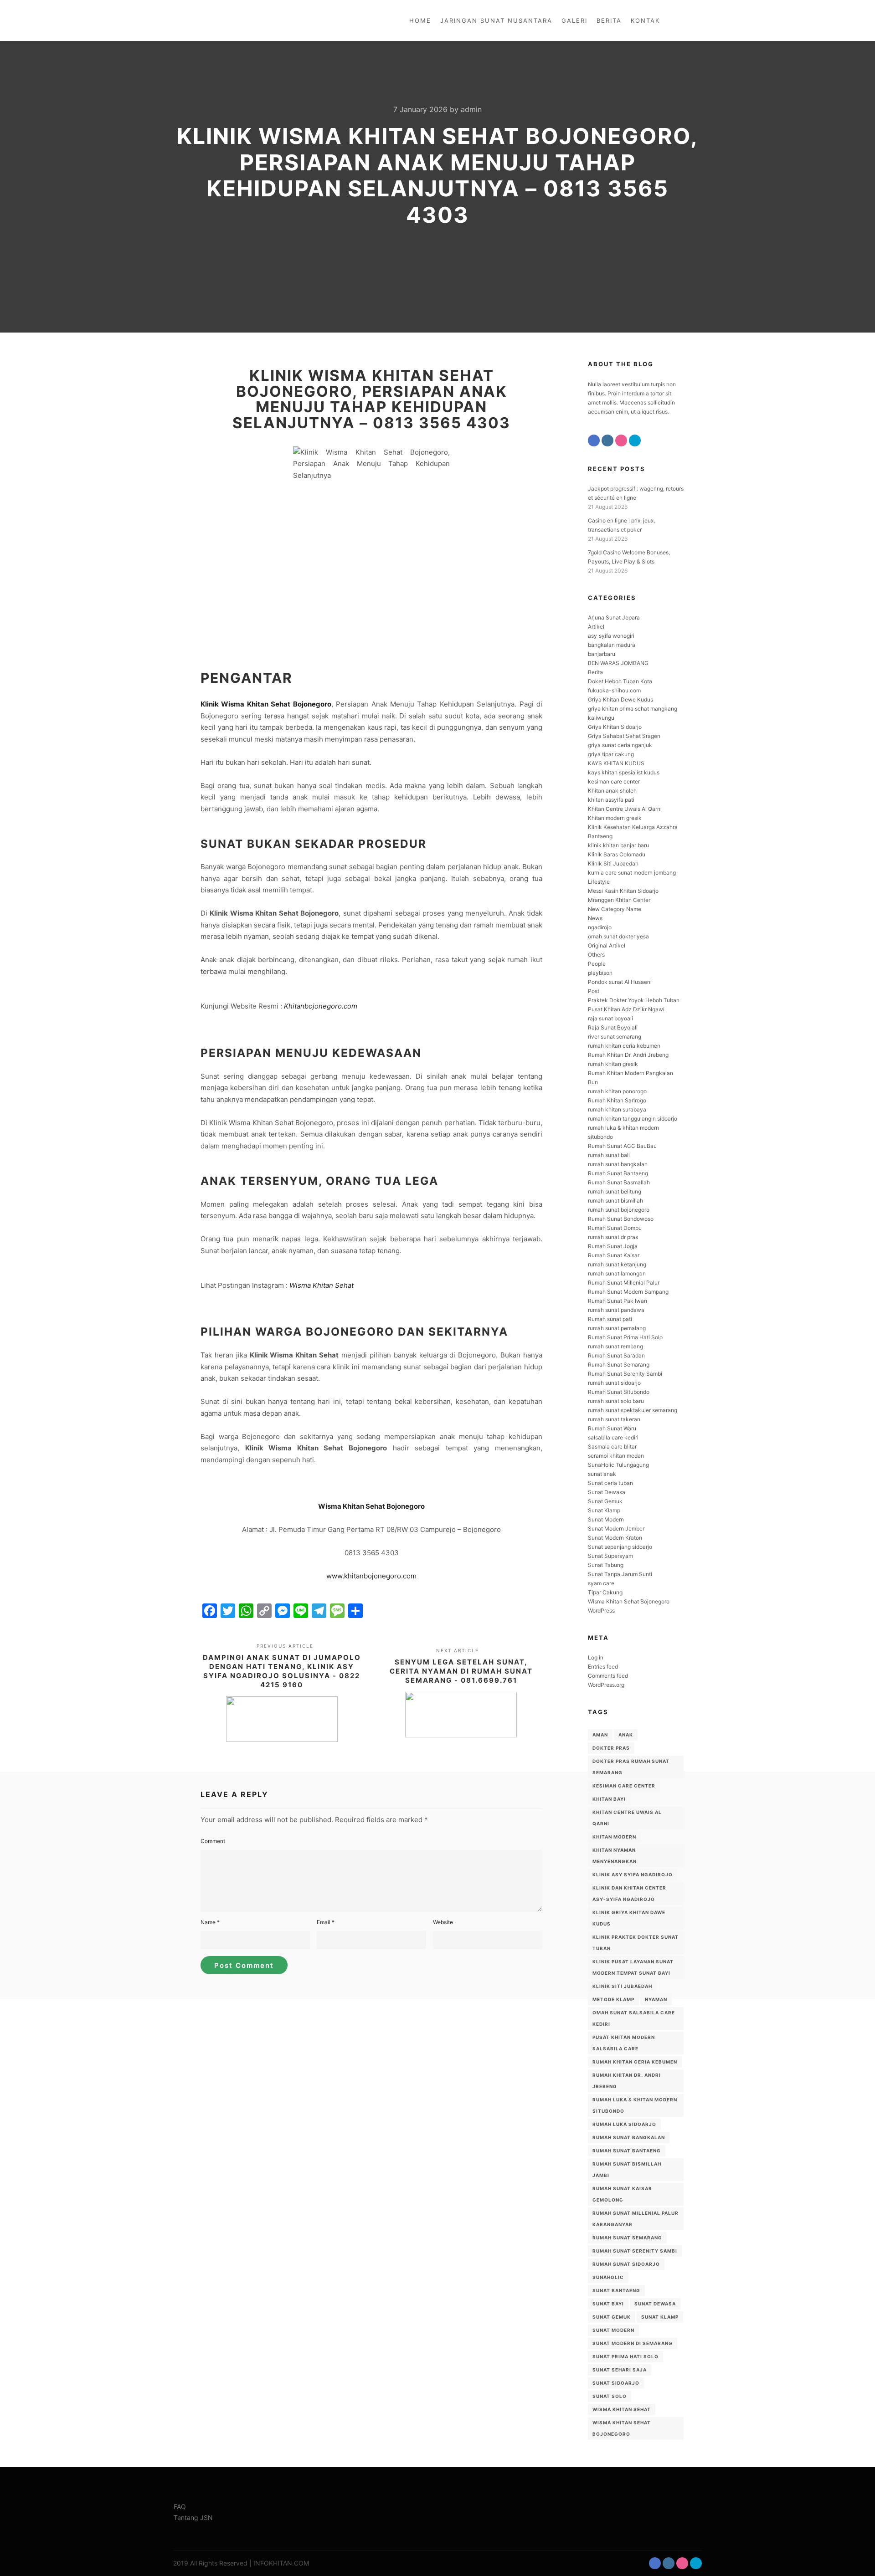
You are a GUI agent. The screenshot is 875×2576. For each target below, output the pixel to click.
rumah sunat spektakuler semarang (633, 1410)
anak (626, 1735)
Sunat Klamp (604, 1510)
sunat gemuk (612, 2317)
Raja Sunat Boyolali (613, 1027)
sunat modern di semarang (633, 2343)
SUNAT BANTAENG (616, 2290)
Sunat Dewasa (607, 1492)
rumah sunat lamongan (617, 1273)
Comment (213, 1841)
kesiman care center (614, 781)
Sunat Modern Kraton (615, 1538)
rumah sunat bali (609, 1155)
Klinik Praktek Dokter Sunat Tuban (636, 1943)
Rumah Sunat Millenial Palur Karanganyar (636, 2219)
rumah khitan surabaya (617, 1109)
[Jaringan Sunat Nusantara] (204, 20)
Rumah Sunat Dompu (615, 1228)
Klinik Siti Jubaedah (613, 863)
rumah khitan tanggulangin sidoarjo (633, 1119)
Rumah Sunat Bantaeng (618, 1173)
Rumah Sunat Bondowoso (621, 1219)
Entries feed (603, 1667)
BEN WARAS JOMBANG (618, 663)
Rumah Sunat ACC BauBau (622, 1146)
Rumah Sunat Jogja (613, 1246)
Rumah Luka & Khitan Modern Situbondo (635, 2105)
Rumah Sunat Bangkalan (629, 2137)
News (595, 918)
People (597, 964)
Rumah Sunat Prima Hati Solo (625, 1337)
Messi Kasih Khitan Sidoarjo (623, 891)
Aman (600, 1735)
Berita (595, 672)
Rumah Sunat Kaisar (614, 1255)
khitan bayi (609, 1799)
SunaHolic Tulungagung (618, 1465)
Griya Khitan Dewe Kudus (620, 699)
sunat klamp (660, 2317)
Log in (596, 1657)
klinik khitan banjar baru (618, 845)
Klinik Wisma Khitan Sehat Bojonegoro (266, 704)
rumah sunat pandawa (616, 1310)
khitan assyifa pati (611, 800)
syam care (601, 1583)
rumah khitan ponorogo (617, 1091)
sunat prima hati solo (625, 2356)
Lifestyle (599, 882)
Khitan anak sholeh (612, 791)
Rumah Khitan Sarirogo (617, 1100)
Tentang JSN (193, 2517)
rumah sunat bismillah (615, 1201)
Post (594, 991)
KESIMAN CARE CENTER (624, 1786)
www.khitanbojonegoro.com (371, 1576)
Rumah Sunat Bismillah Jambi (627, 2169)
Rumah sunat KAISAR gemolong (622, 2194)
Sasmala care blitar (612, 1447)
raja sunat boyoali (610, 1018)
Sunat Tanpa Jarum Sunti (620, 1574)
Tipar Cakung (605, 1592)
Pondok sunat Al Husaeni (620, 982)
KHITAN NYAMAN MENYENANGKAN (615, 1856)
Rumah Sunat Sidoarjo (626, 2264)
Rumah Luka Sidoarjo (624, 2124)
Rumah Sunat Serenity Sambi (625, 1374)
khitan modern (614, 1837)
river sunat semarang (615, 1037)
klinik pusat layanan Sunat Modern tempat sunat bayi (633, 1967)
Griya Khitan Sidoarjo (615, 727)
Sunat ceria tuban (610, 1483)
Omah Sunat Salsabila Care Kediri (634, 2018)
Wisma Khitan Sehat (322, 1285)
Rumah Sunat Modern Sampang (628, 1292)
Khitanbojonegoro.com (321, 1006)
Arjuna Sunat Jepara (614, 617)
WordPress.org (606, 1685)
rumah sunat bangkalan (618, 1164)
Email (326, 1922)
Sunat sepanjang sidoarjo (620, 1547)
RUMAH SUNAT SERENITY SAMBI (635, 2251)
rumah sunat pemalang (617, 1328)
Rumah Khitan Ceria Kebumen (635, 2062)
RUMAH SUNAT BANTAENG (627, 2151)
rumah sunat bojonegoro (619, 1210)
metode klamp (613, 1999)
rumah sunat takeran (614, 1419)
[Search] (687, 20)
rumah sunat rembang (615, 1346)
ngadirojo (600, 927)
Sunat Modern (606, 1519)
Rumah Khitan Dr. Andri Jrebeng (628, 1055)
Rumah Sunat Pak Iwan (618, 1301)
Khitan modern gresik (615, 818)
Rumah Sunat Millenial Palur (624, 1283)
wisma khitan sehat (622, 2409)
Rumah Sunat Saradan (616, 1355)
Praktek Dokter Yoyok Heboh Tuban (634, 1000)
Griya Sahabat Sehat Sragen (624, 736)
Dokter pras (611, 1748)
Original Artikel (607, 945)
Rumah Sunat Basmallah (619, 1182)
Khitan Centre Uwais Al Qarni (625, 809)
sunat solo (610, 2396)
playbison (600, 973)
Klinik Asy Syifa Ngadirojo (633, 1874)
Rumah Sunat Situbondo (619, 1392)
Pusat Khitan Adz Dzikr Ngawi (626, 1009)
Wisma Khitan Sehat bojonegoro (622, 2428)
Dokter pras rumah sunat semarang (631, 1767)
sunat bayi (608, 2304)
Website (443, 1922)
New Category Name (615, 909)
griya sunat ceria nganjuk (620, 745)
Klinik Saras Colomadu (617, 854)
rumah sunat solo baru (616, 1401)
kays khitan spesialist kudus (624, 772)
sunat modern (613, 2330)
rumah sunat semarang (627, 2238)
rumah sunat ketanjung (617, 1264)
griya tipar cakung (611, 754)
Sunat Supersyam (610, 1556)
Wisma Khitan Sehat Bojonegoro (371, 1506)
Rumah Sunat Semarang (619, 1365)
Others (596, 955)
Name (210, 1922)
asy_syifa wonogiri (611, 636)
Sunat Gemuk (605, 1501)
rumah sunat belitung (615, 1191)
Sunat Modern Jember (616, 1529)
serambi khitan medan (616, 1456)
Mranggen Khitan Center (619, 900)
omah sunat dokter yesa (618, 936)
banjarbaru (602, 654)
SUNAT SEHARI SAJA (620, 2370)
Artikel (596, 627)
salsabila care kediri (613, 1437)
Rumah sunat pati (610, 1319)
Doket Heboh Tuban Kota (620, 681)
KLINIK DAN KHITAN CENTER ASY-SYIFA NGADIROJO (629, 1893)
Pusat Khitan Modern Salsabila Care (624, 2043)
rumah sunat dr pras (613, 1237)
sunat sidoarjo (616, 2383)
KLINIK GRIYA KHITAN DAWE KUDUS (629, 1918)
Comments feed (608, 1676)
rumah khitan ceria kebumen (624, 1046)
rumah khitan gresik (613, 1064)
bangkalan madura (612, 645)
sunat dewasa (655, 2304)
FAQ (180, 2507)
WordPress (601, 1611)
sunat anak (602, 1474)
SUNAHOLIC (608, 2277)
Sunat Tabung (606, 1565)
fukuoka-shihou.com (614, 690)
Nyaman (656, 1999)
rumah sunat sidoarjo (614, 1383)
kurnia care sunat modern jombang (632, 873)
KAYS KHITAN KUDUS (616, 763)
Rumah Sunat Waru (612, 1428)
